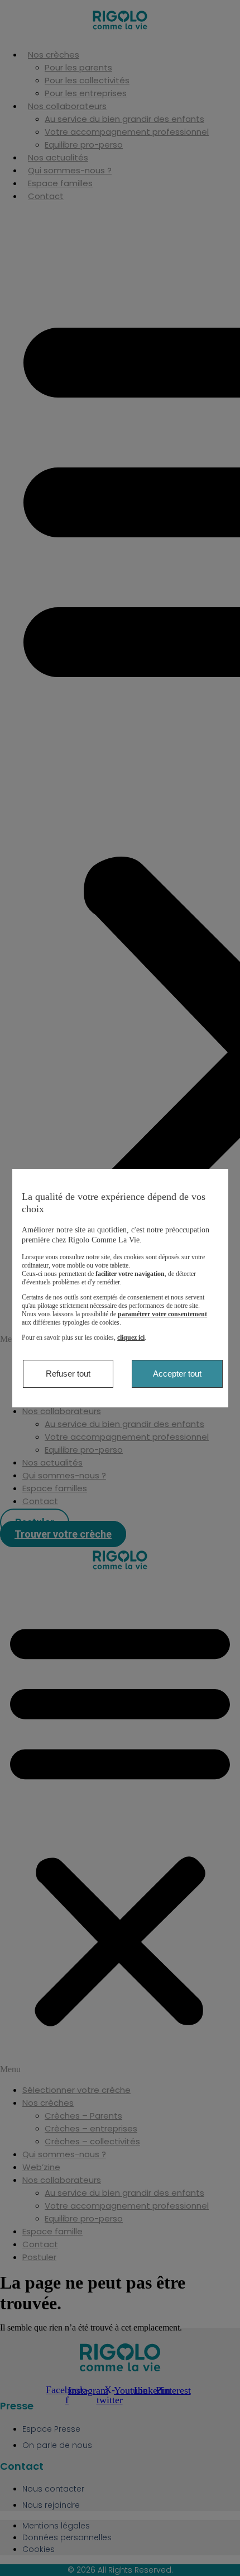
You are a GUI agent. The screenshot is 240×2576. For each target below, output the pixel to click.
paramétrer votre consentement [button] (162, 1314)
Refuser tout (68, 1374)
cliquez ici (131, 1337)
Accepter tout (177, 1374)
